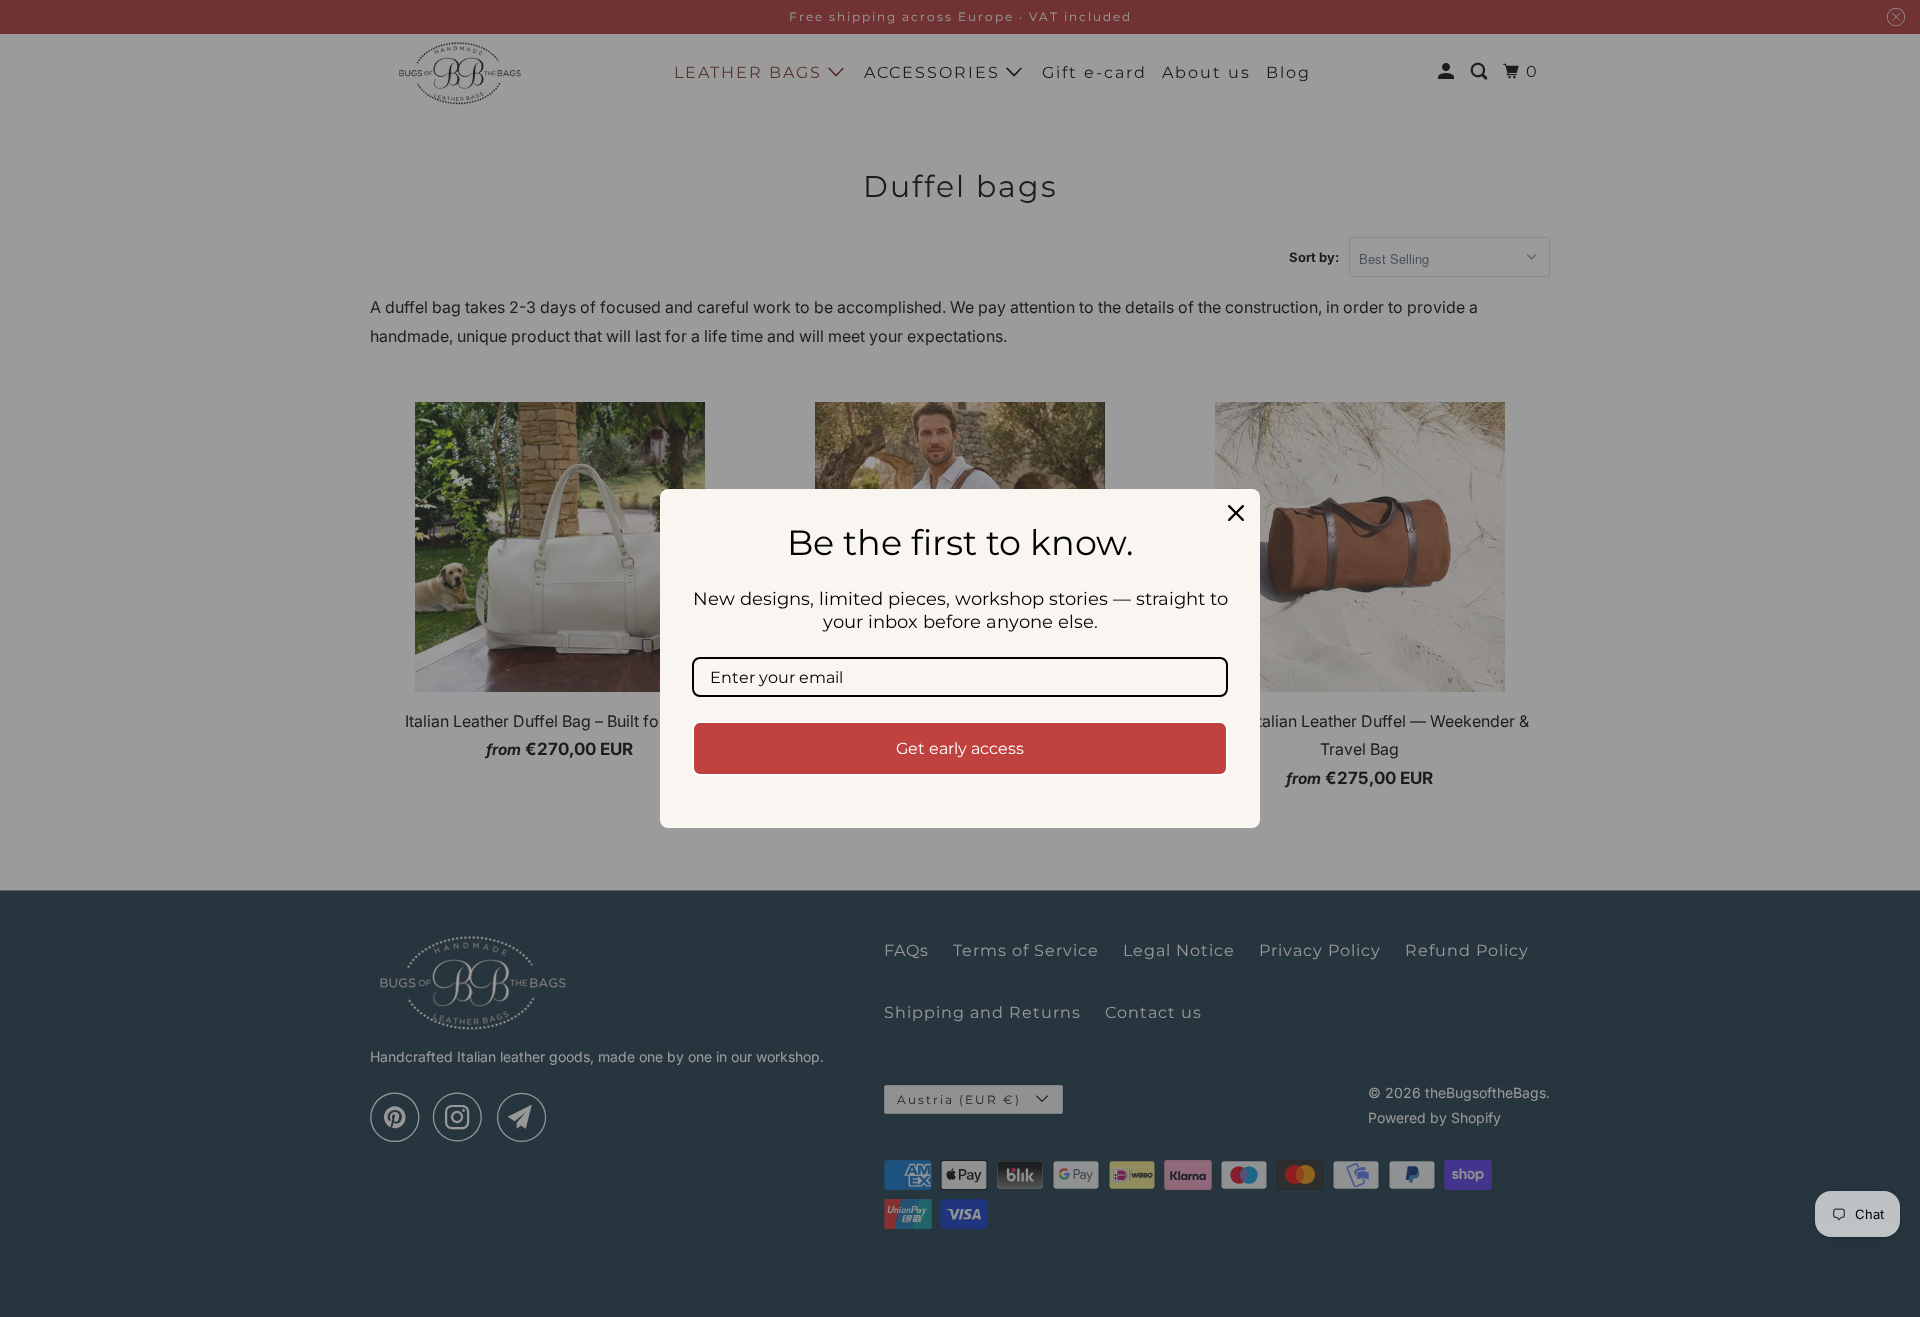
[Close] (1236, 513)
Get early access (960, 748)
